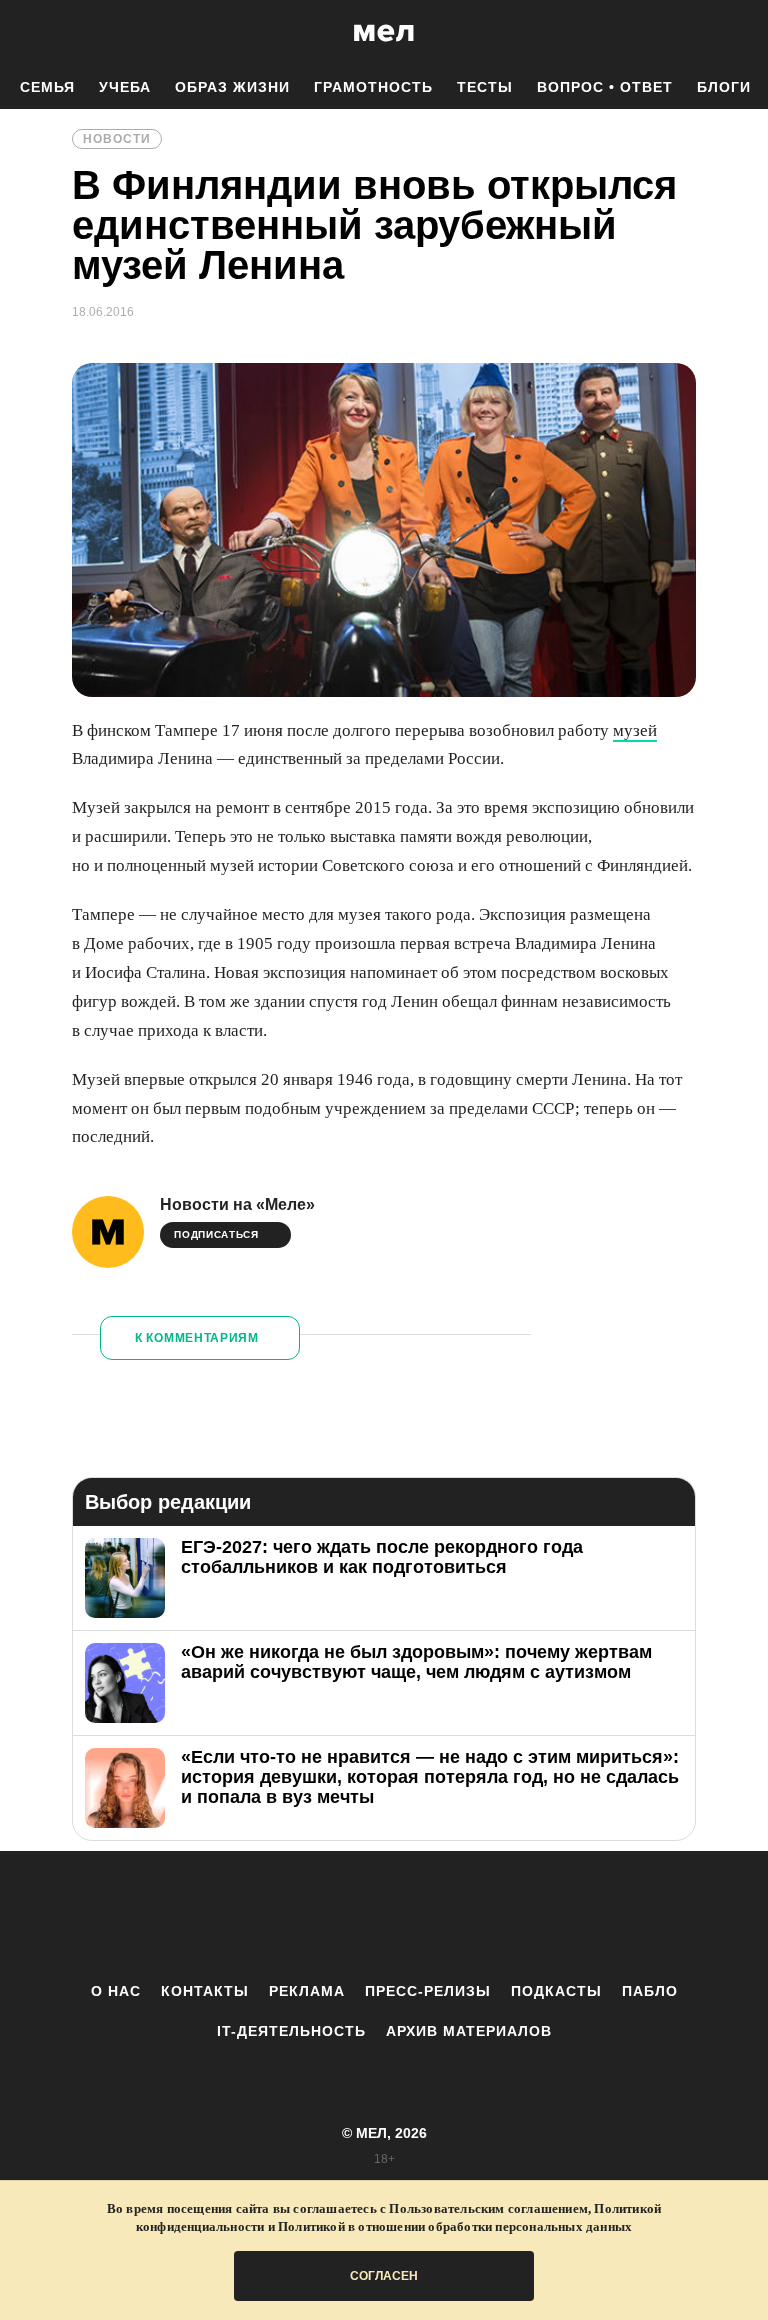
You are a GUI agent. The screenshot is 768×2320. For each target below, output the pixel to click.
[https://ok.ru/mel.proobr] (494, 1916)
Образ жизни (232, 87)
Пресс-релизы (428, 1991)
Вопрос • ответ (605, 87)
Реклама (307, 1991)
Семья (47, 87)
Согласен (384, 2276)
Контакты (205, 1991)
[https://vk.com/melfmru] (329, 1916)
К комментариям (197, 1338)
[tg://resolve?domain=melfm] (219, 1916)
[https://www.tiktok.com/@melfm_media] (384, 1916)
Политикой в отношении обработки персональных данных (455, 2226)
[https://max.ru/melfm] (549, 1916)
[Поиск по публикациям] (20, 34)
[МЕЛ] (384, 32)
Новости (117, 139)
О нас (116, 1991)
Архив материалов (469, 2031)
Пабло (650, 1991)
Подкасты (556, 1991)
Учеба (125, 87)
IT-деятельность (291, 2031)
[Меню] (738, 33)
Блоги (724, 87)
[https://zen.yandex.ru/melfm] (274, 1916)
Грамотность (373, 87)
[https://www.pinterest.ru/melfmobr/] (439, 1916)
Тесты (485, 87)
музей (635, 730)
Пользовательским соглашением (488, 2208)
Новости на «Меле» (237, 1204)
